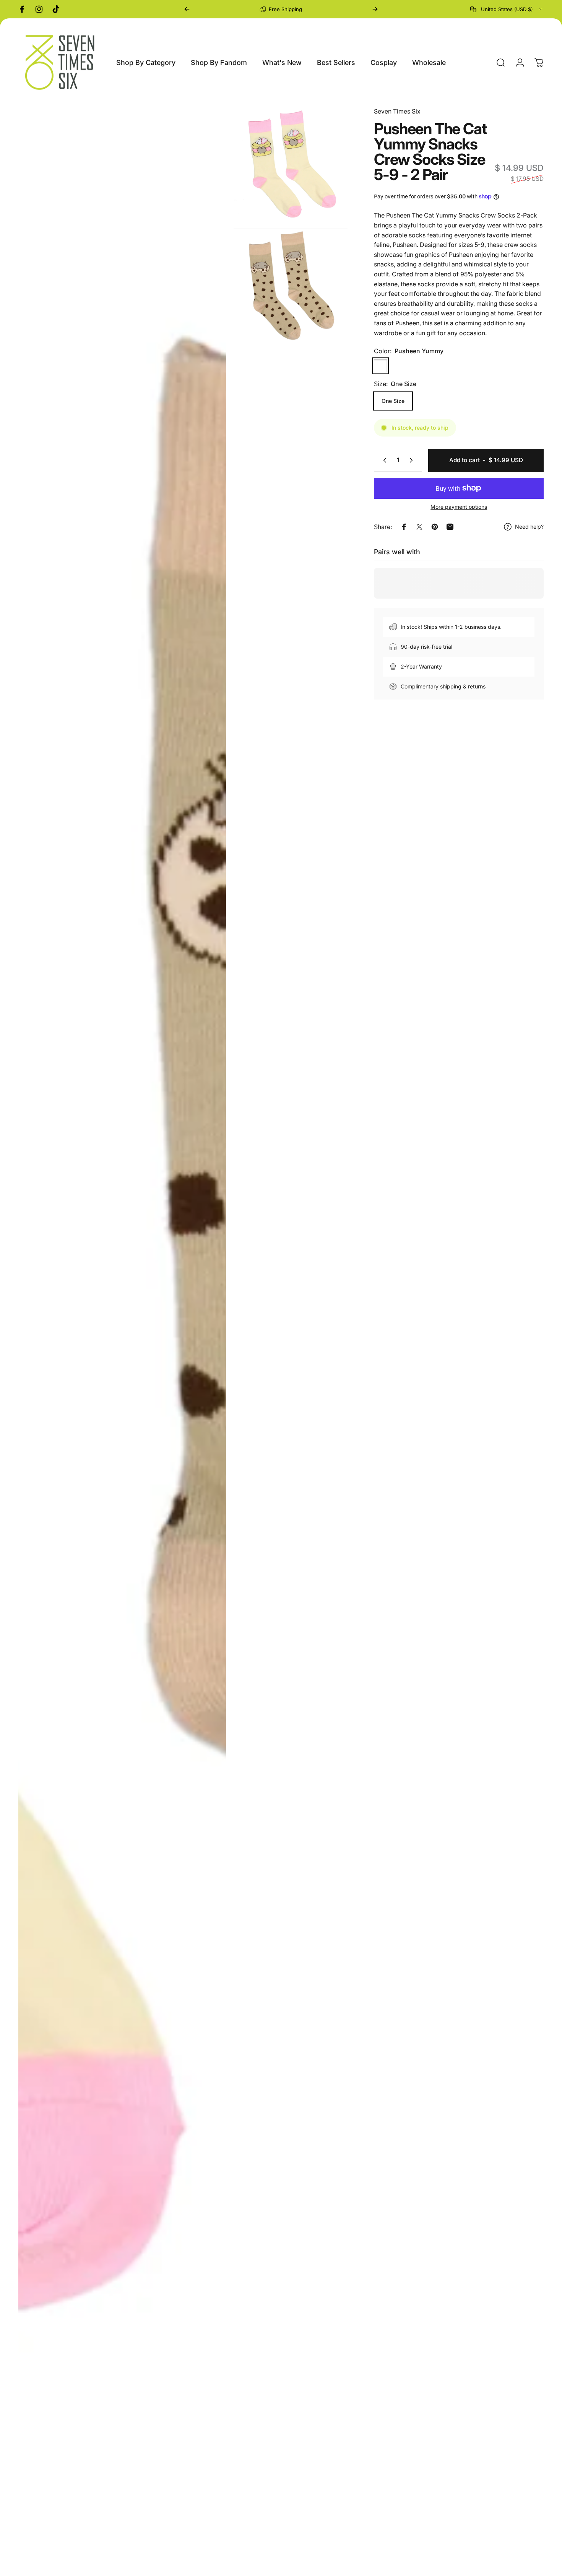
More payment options (459, 507)
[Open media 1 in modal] (122, 1338)
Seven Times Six (397, 111)
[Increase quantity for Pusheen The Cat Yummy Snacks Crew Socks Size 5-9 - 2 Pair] (413, 460)
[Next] (375, 9)
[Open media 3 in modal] (291, 286)
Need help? (529, 527)
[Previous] (187, 9)
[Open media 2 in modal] (291, 164)
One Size (393, 401)
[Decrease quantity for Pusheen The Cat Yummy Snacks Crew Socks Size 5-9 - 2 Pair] (383, 460)
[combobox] (507, 9)
